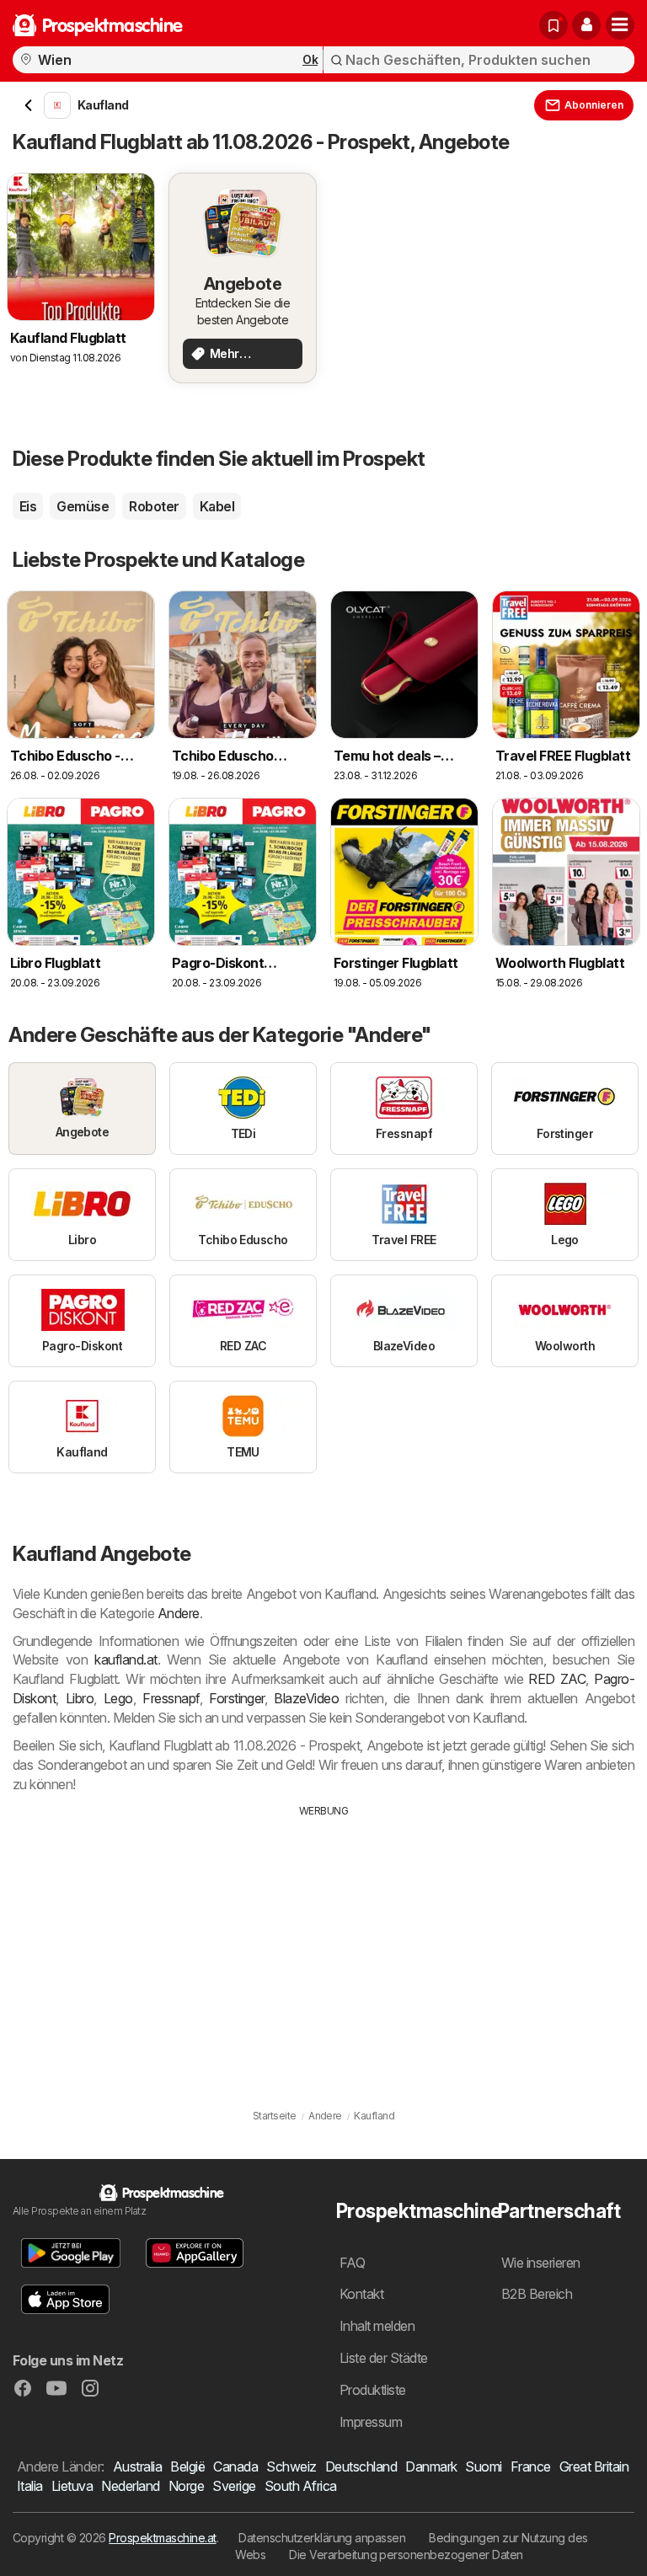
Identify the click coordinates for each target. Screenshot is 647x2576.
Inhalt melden (377, 2326)
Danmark (431, 2466)
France (531, 2466)
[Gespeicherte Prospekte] (553, 25)
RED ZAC (557, 1679)
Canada (235, 2466)
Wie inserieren (541, 2263)
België (187, 2466)
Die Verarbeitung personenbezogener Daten (406, 2555)
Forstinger (237, 1698)
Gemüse (83, 506)
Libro (80, 1698)
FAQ (352, 2263)
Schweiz (291, 2466)
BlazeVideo (306, 1698)
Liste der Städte (384, 2358)
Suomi (483, 2466)
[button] (586, 25)
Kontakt (361, 2294)
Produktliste (373, 2390)
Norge (186, 2486)
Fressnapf (171, 1698)
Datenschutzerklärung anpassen (322, 2538)
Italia (30, 2486)
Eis (28, 506)
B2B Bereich (537, 2294)
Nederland (130, 2486)
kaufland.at (126, 1659)
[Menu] (620, 25)
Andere (179, 1613)
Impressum (371, 2422)
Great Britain (594, 2466)
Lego (118, 1698)
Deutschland (361, 2466)
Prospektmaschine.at (162, 2538)
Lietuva (72, 2486)
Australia (137, 2466)
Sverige (234, 2486)
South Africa (301, 2486)
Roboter (154, 506)
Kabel (217, 506)
